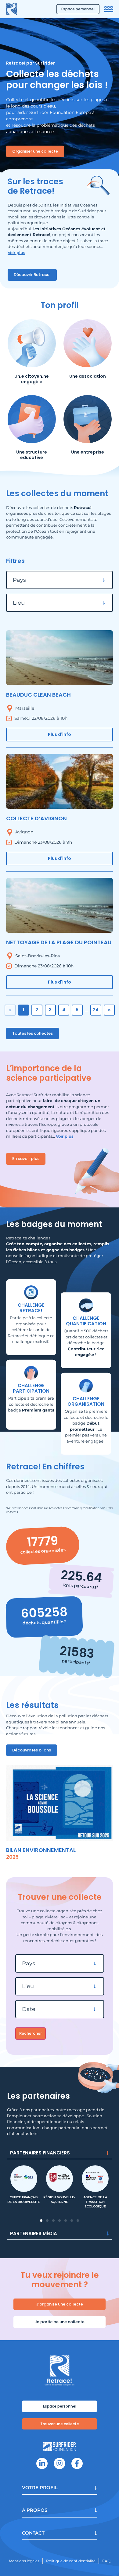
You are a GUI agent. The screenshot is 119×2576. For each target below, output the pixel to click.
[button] (41, 2221)
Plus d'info (60, 734)
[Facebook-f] (77, 2463)
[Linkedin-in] (42, 2463)
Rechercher (31, 2033)
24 (96, 1010)
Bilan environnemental (41, 1850)
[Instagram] (59, 2463)
